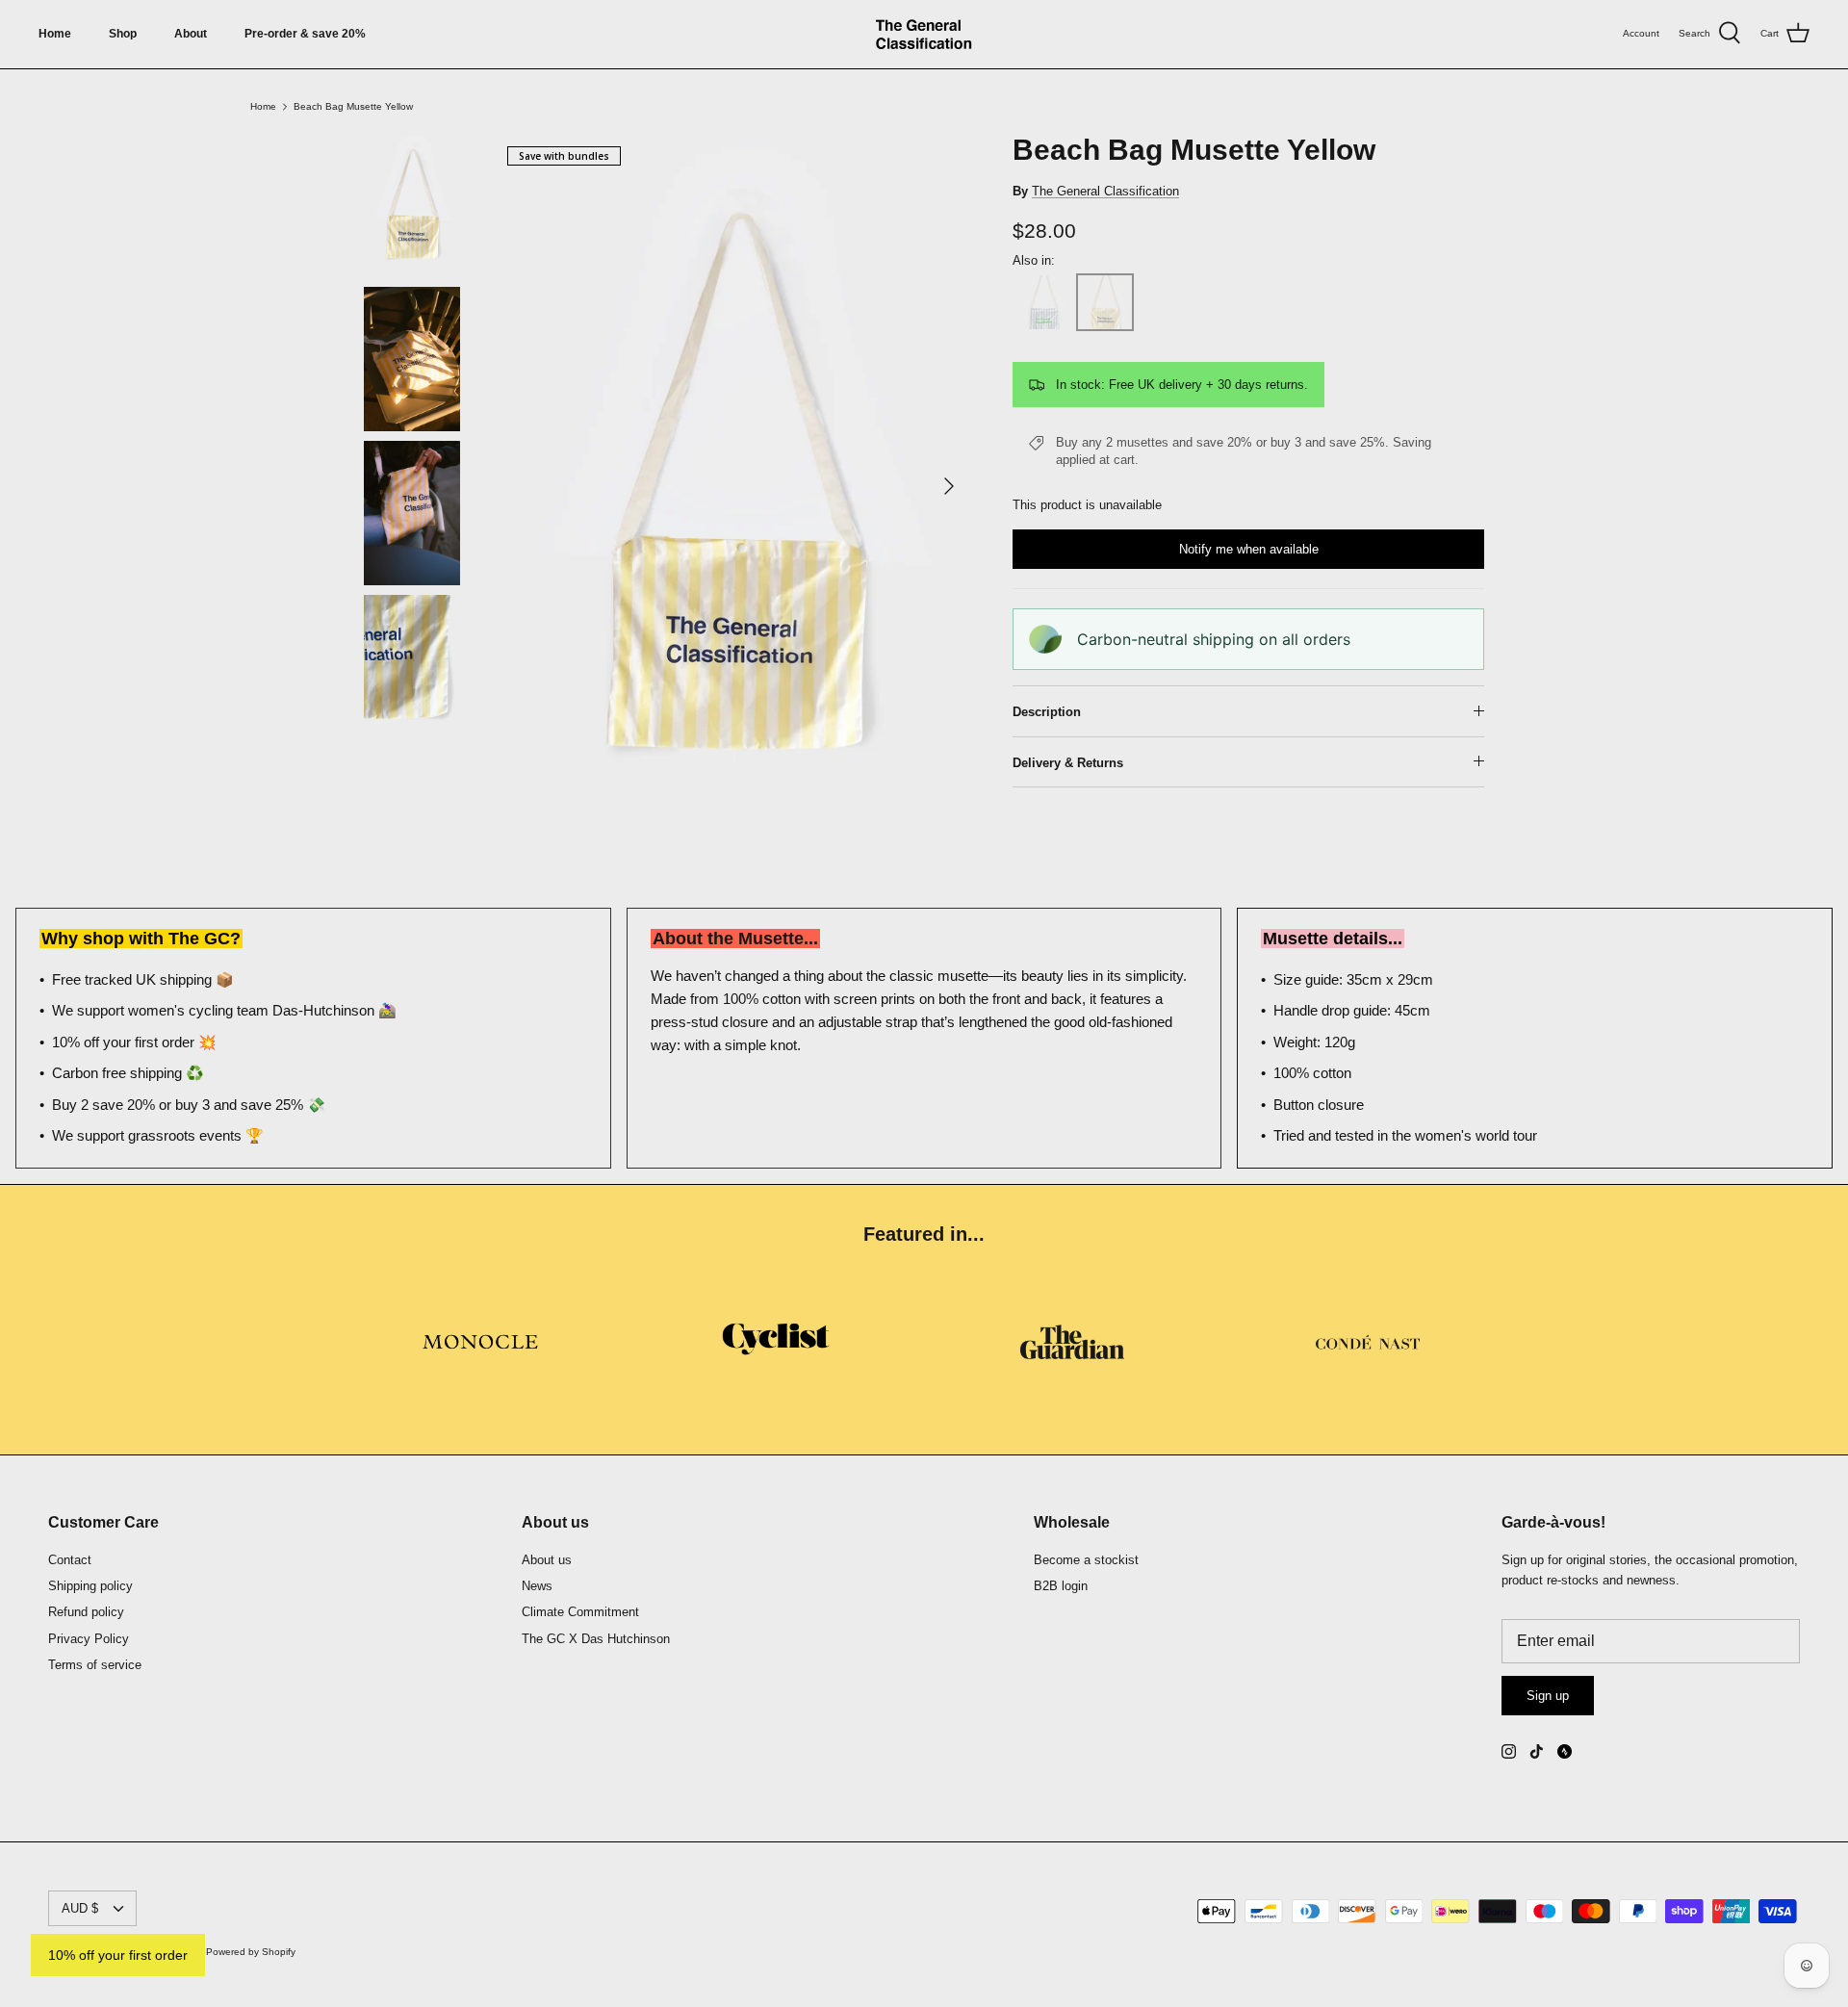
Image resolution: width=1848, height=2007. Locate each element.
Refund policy (86, 1612)
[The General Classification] (924, 34)
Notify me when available (1249, 549)
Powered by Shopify (251, 1952)
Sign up (1548, 1696)
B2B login (1061, 1586)
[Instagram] (1509, 1751)
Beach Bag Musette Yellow (353, 106)
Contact (70, 1560)
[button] (1043, 302)
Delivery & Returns (1068, 763)
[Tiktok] (1537, 1751)
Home (55, 34)
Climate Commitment (580, 1612)
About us (547, 1560)
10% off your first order (118, 1955)
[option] (734, 487)
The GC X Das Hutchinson (596, 1639)
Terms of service (95, 1665)
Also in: (1034, 260)
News (537, 1586)
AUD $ (80, 1908)
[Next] (949, 486)
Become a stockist (1086, 1560)
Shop (123, 34)
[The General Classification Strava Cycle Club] (1565, 1751)
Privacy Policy (89, 1639)
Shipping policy (90, 1586)
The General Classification (1105, 191)
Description (1047, 712)
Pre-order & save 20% (305, 34)
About (191, 34)
